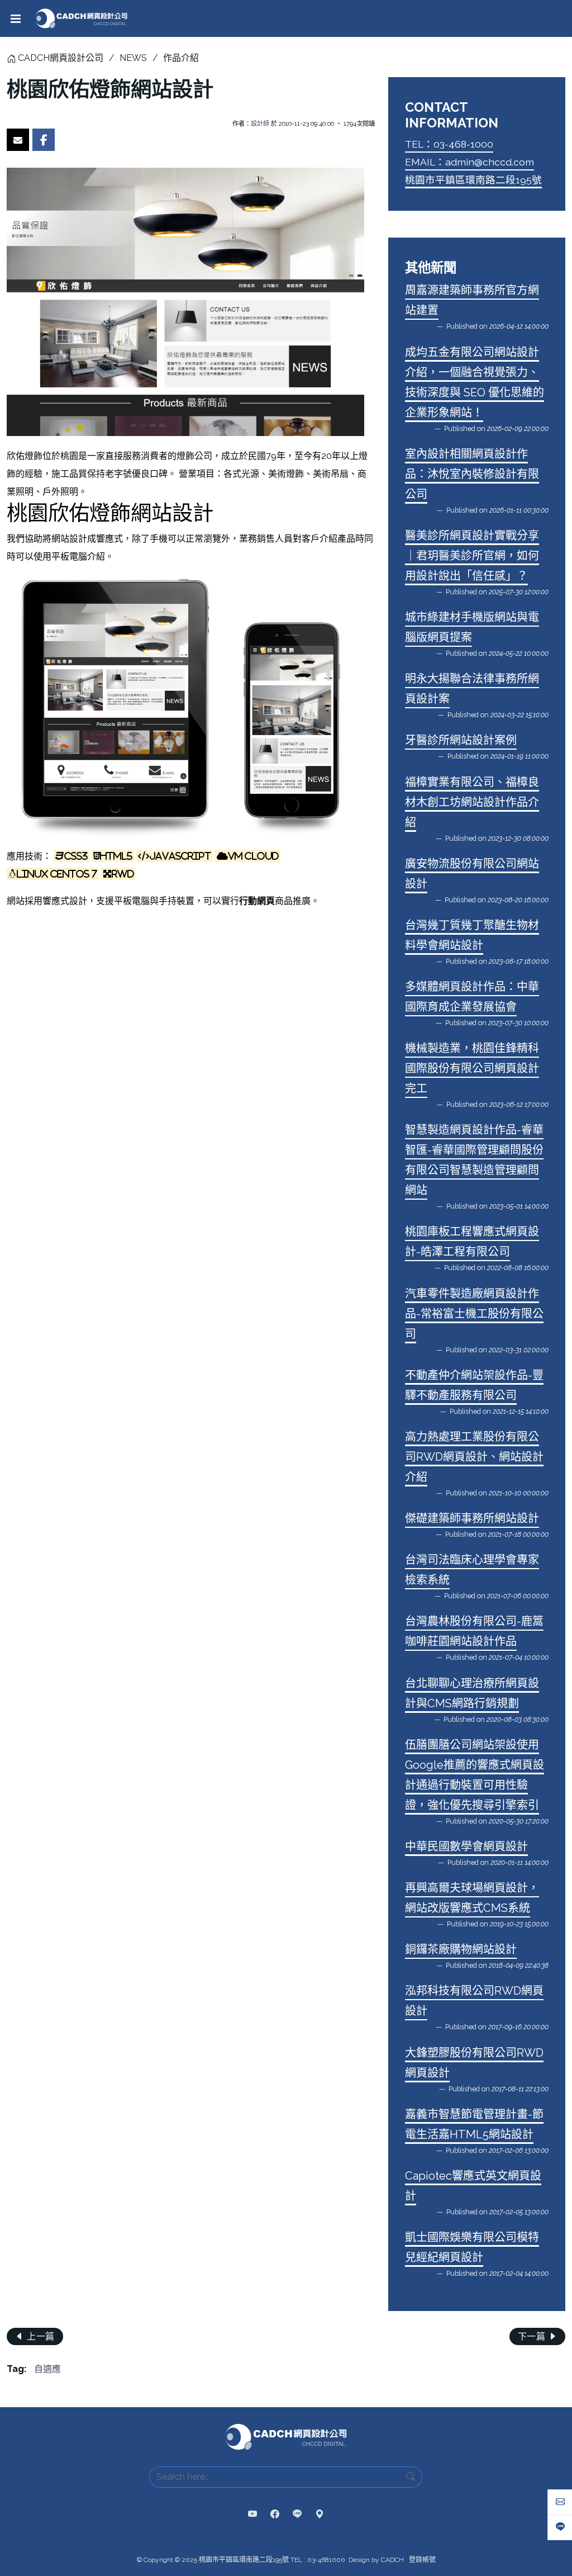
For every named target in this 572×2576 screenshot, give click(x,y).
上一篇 (40, 2336)
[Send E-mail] (18, 140)
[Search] (411, 2477)
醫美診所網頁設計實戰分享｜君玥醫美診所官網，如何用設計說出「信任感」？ (472, 556)
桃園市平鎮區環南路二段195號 (473, 180)
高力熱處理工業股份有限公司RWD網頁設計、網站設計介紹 (474, 1457)
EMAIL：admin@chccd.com (469, 162)
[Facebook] (275, 2515)
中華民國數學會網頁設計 (466, 1846)
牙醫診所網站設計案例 (461, 740)
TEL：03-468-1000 (449, 144)
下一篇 (533, 2336)
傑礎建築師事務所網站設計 (472, 1518)
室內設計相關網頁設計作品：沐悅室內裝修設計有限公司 (472, 474)
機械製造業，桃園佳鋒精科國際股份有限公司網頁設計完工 (472, 1068)
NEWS (133, 58)
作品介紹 (181, 58)
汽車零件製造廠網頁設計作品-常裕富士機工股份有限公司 (474, 1314)
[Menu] (16, 18)
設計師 (260, 124)
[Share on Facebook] (44, 140)
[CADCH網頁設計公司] (81, 18)
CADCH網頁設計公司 (61, 58)
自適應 (47, 2369)
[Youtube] (252, 2515)
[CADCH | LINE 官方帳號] (297, 2515)
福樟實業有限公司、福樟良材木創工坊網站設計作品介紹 (472, 802)
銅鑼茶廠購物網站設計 (461, 1949)
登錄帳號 (422, 2560)
